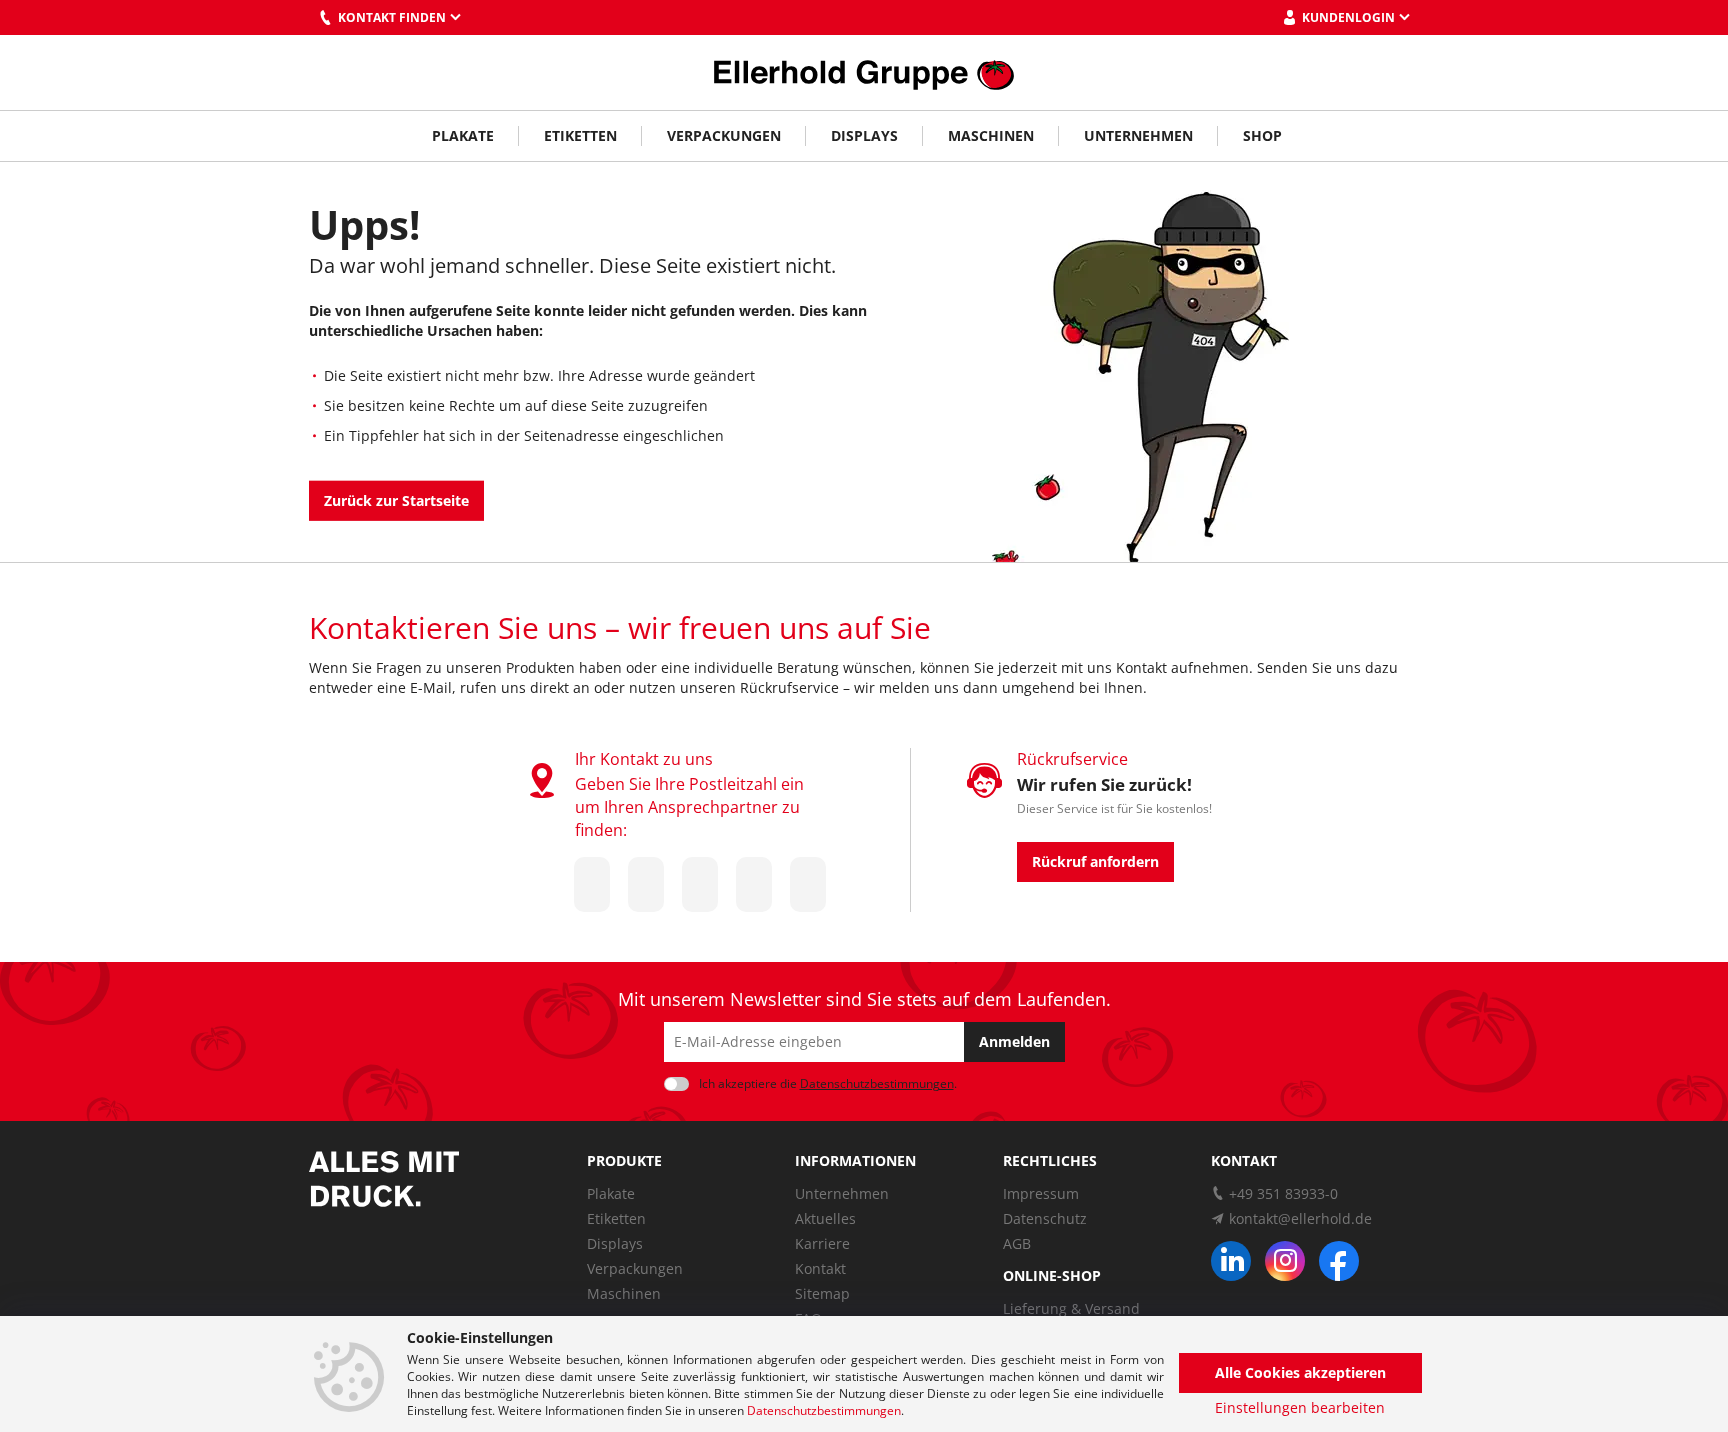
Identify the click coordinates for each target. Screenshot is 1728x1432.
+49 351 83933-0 (1283, 1193)
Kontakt (820, 1268)
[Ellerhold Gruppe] (864, 72)
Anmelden (1014, 1041)
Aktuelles (825, 1218)
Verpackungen (724, 135)
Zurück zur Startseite (396, 500)
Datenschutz (1045, 1218)
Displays (864, 135)
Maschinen (991, 135)
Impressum (1041, 1193)
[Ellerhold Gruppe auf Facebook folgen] (1339, 1261)
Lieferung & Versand (1071, 1308)
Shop (1262, 135)
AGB (1017, 1243)
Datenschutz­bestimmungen (877, 1083)
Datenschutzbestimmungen (824, 1410)
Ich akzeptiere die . (828, 1083)
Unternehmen (1138, 135)
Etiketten (580, 135)
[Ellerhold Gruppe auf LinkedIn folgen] (1231, 1261)
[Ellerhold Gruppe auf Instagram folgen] (1285, 1261)
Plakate (463, 135)
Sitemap (822, 1293)
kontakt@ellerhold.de (1300, 1218)
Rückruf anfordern (1095, 861)
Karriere (822, 1243)
